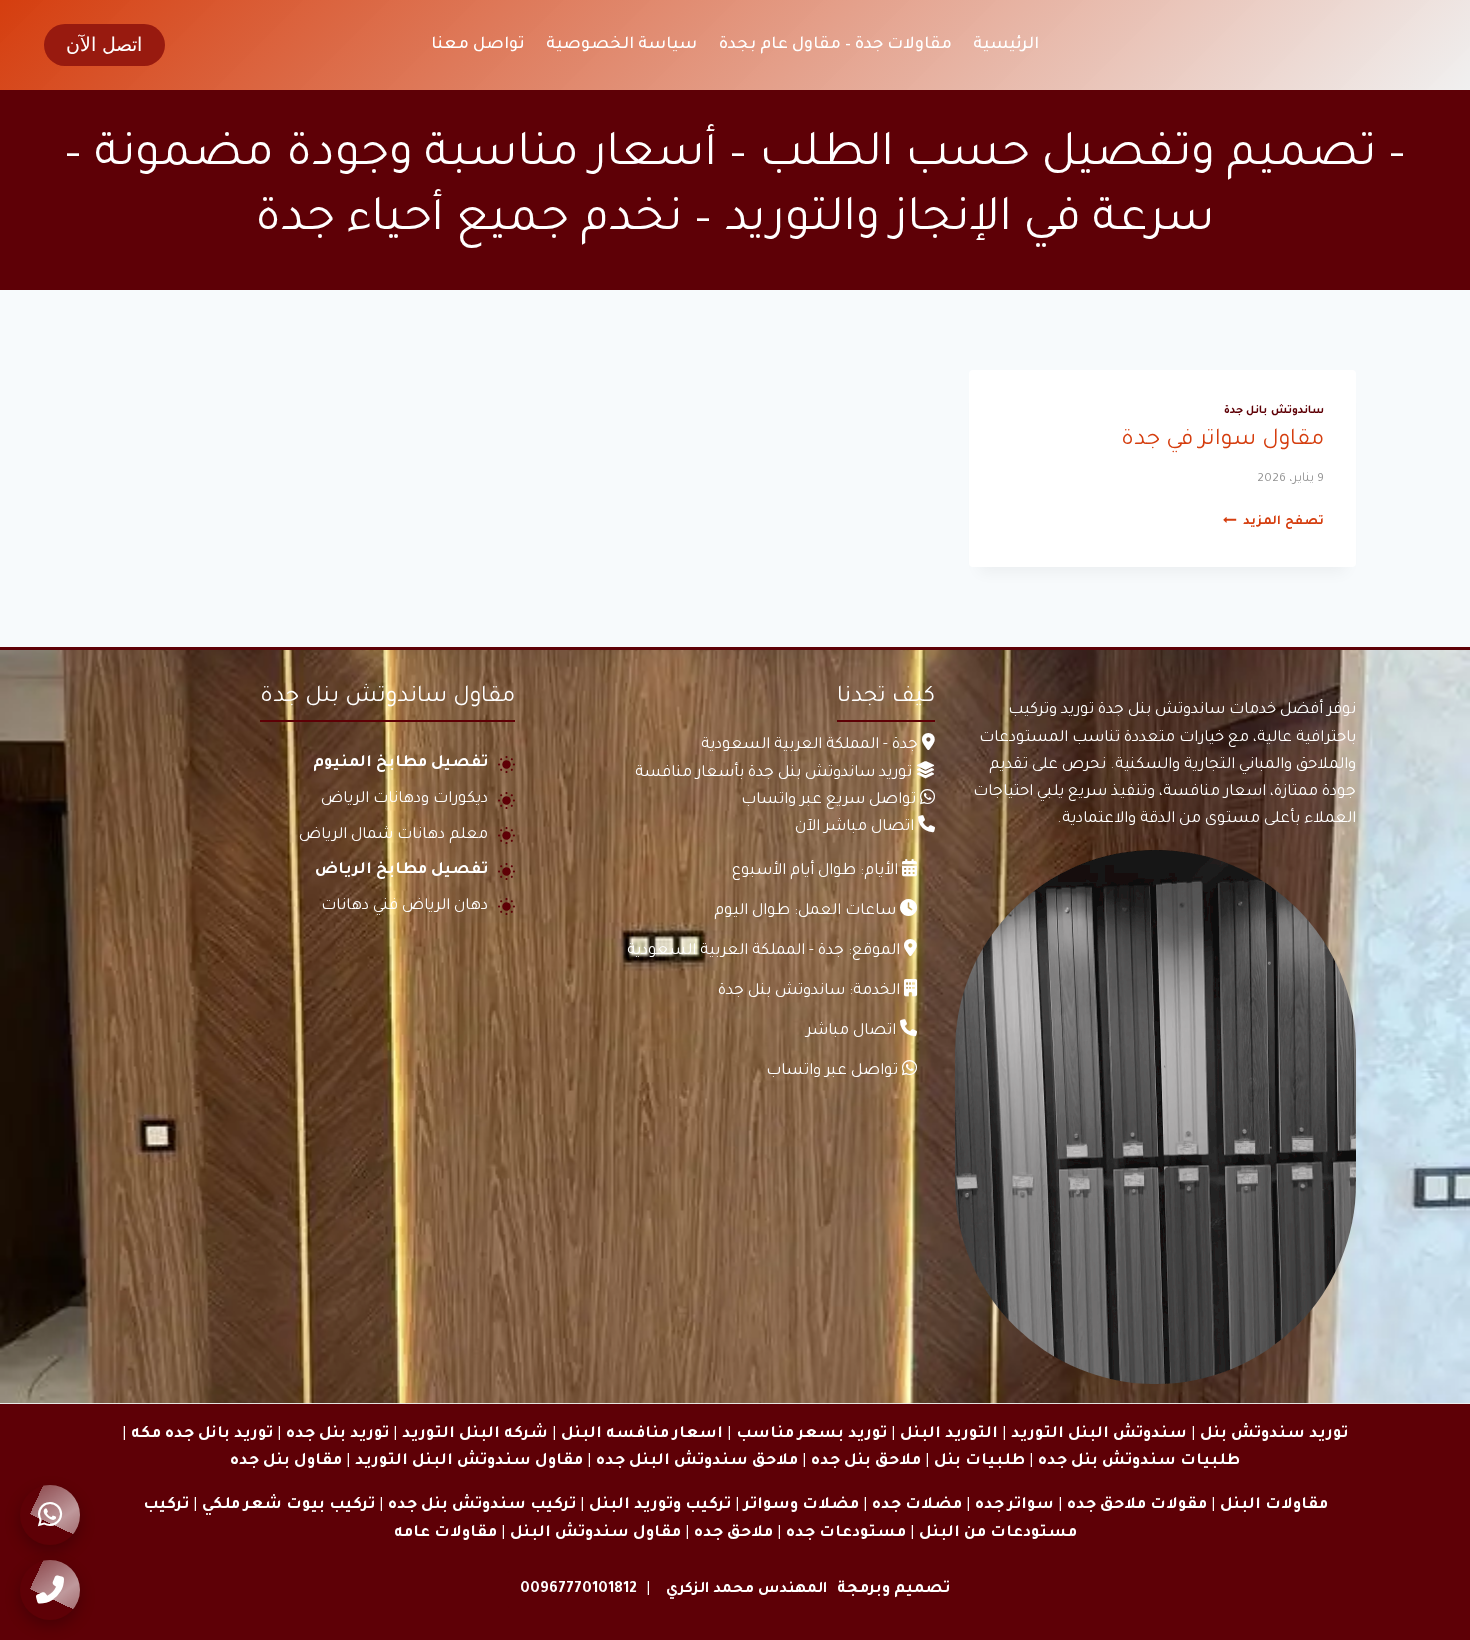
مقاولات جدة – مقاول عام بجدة (835, 45)
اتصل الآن (104, 44)
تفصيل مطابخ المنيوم (400, 763)
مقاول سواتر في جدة (1222, 441)
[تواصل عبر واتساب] (50, 1515)
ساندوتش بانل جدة (1274, 411)
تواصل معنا (478, 45)
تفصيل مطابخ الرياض (401, 870)
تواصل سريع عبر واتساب (828, 800)
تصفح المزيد (1273, 522)
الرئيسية (1006, 45)
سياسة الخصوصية (621, 45)
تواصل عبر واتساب (832, 1071)
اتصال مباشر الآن (854, 827)
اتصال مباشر (851, 1031)
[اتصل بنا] (50, 1590)
